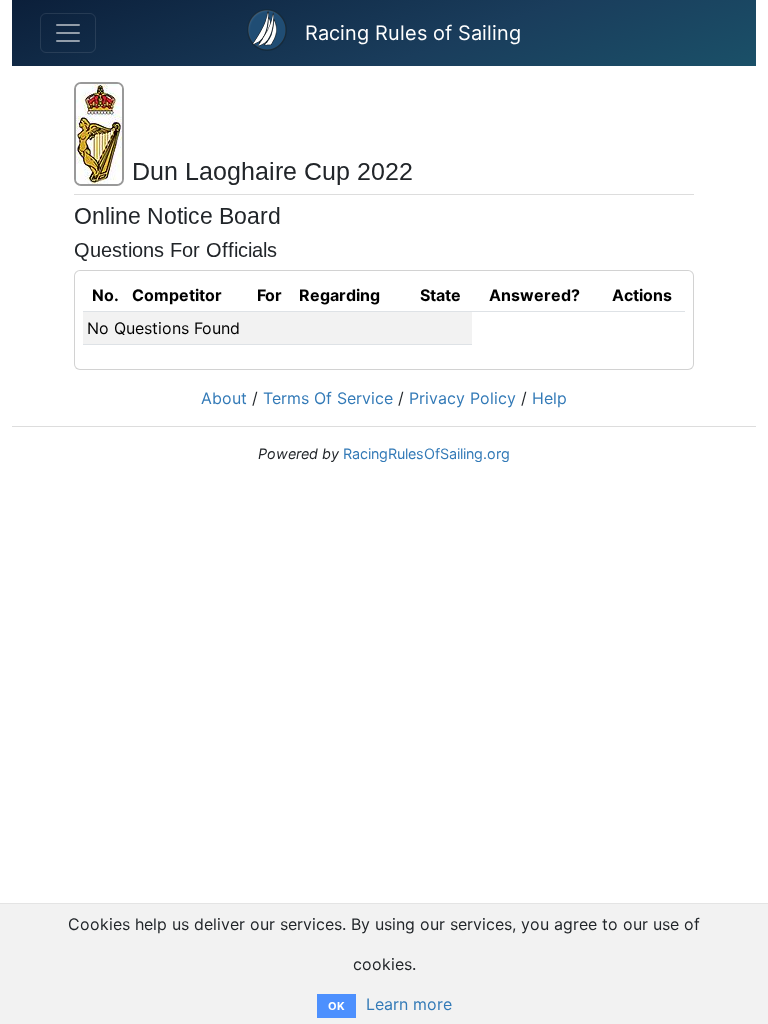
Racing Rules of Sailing (413, 33)
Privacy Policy (462, 398)
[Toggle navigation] (68, 33)
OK (336, 1006)
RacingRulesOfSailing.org (426, 453)
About (224, 398)
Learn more (409, 1004)
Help (549, 398)
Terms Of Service (328, 398)
